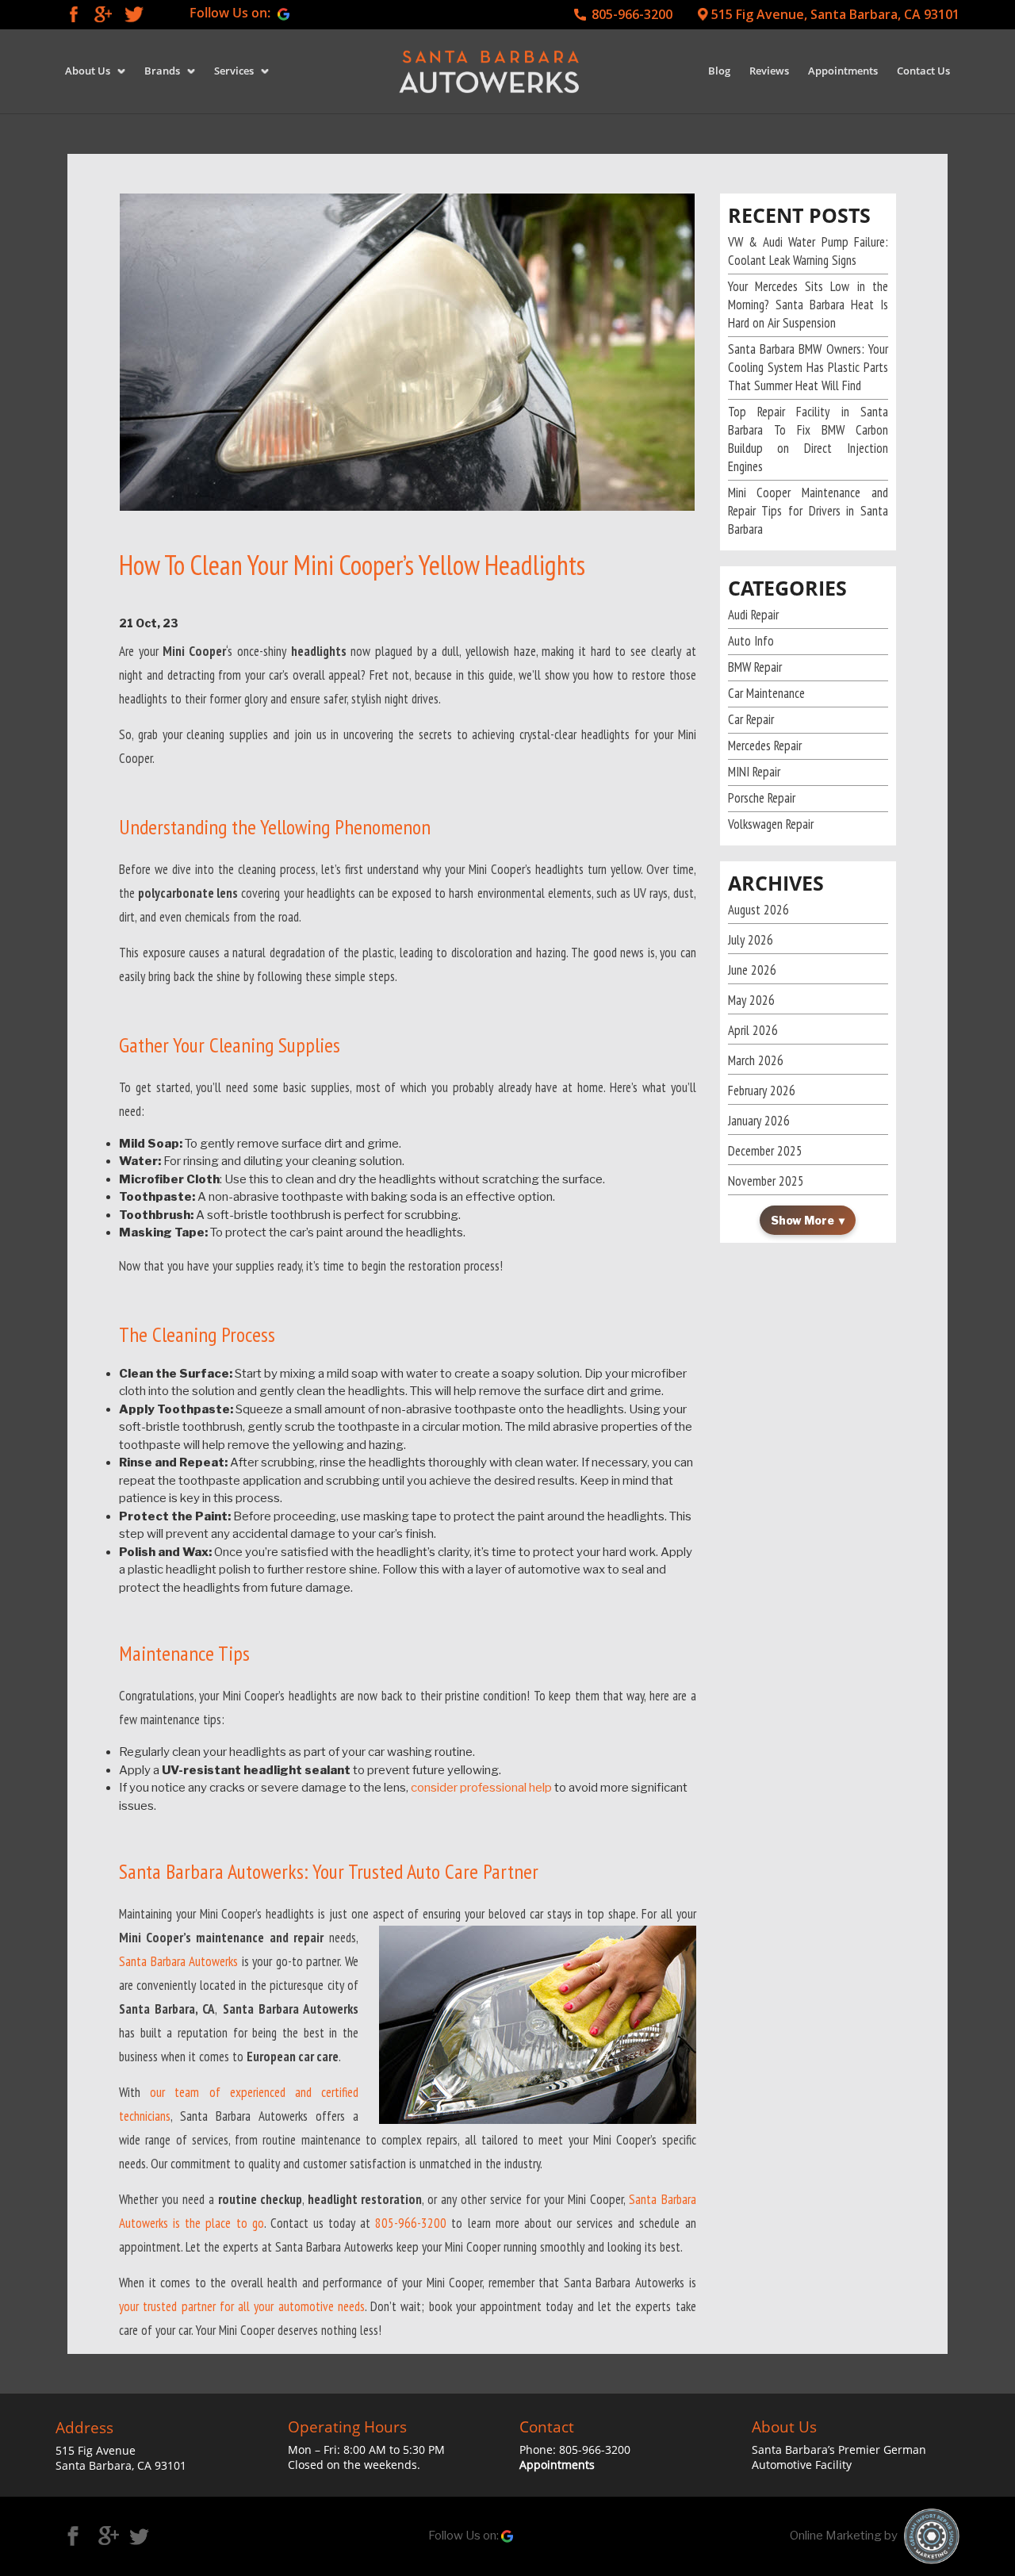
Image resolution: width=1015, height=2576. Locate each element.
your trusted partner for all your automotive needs (242, 2306)
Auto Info (751, 641)
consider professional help (481, 1788)
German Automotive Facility (839, 2457)
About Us (88, 71)
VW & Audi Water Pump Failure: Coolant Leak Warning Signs (808, 251)
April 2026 (753, 1030)
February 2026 (762, 1091)
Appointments (843, 71)
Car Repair (751, 719)
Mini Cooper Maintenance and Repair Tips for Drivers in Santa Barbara (808, 511)
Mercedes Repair (765, 746)
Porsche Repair (762, 798)
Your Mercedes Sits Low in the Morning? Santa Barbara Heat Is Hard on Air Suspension (808, 305)
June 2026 (752, 970)
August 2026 (758, 910)
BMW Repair (755, 667)
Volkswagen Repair (771, 824)
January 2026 (759, 1121)
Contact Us (923, 71)
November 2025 (766, 1181)
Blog (719, 71)
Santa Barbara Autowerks (178, 1961)
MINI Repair (754, 772)
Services (234, 71)
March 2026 (756, 1060)
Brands (162, 71)
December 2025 (765, 1151)
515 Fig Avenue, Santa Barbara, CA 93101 (835, 15)
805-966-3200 (632, 15)
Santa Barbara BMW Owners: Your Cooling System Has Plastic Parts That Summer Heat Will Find (808, 367)
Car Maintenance (766, 693)
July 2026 (751, 940)
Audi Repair (753, 615)
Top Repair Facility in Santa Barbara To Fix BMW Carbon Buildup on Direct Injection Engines (808, 439)
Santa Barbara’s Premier (818, 2449)
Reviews (769, 71)
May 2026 (751, 1000)
